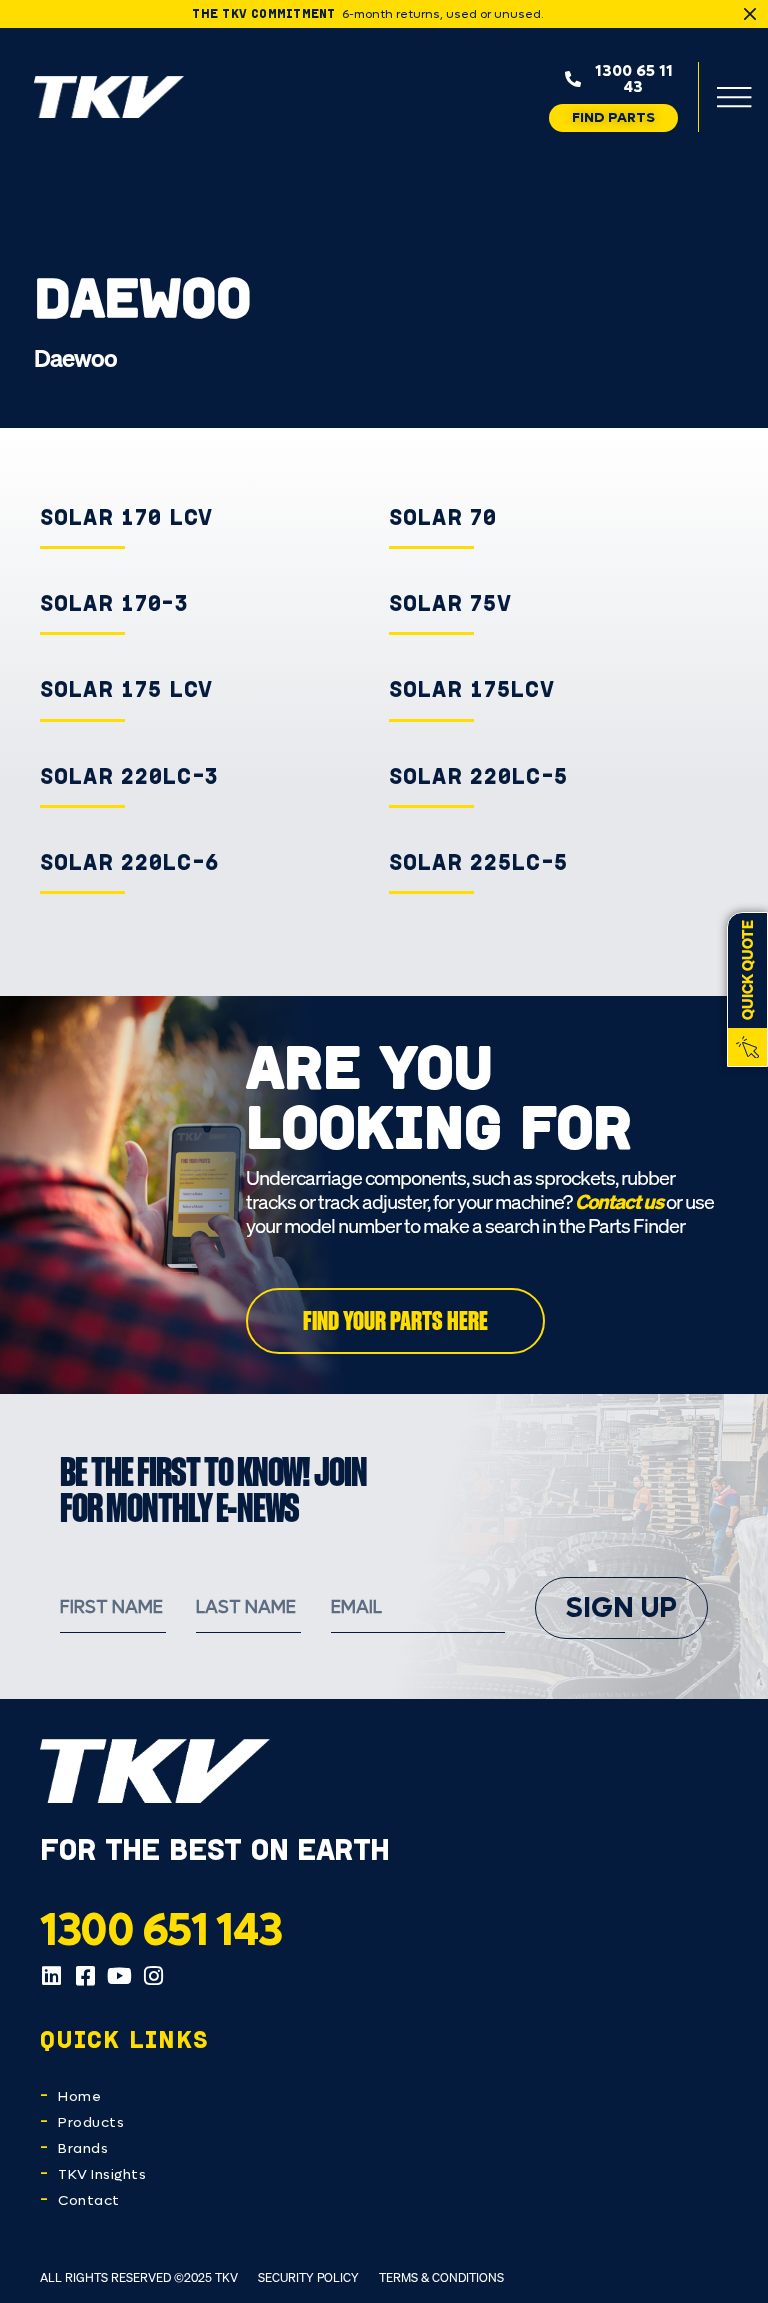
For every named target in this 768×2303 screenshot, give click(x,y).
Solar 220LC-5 (478, 776)
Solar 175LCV (471, 689)
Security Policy (308, 2277)
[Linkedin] (51, 1976)
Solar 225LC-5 (478, 862)
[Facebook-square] (85, 1976)
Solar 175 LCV (126, 689)
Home (79, 2096)
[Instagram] (153, 1976)
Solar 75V (450, 603)
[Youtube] (119, 1976)
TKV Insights (102, 2174)
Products (91, 2122)
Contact (89, 2200)
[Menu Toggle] (734, 97)
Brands (83, 2148)
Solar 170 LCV (126, 517)
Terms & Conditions (441, 2277)
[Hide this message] (750, 14)
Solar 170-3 (114, 603)
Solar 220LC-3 (129, 776)
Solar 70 (443, 517)
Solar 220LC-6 (130, 862)
